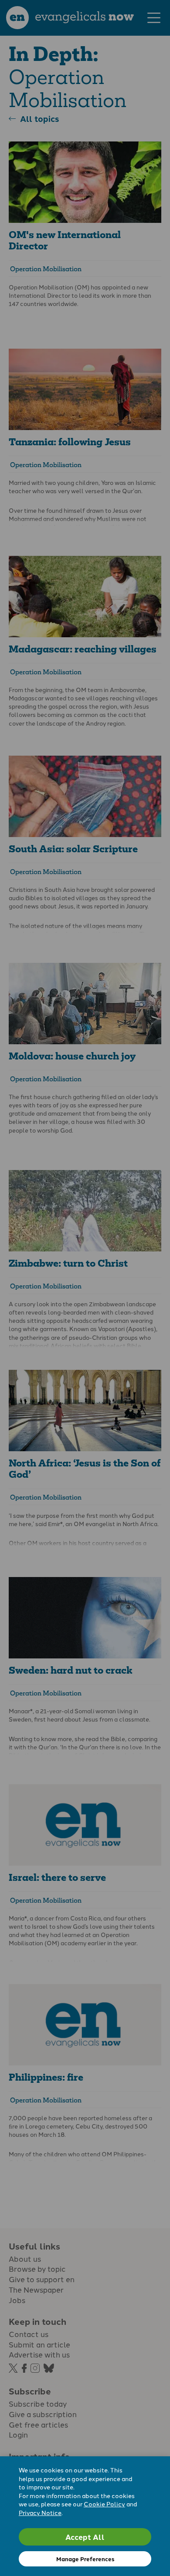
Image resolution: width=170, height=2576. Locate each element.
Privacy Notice (40, 2512)
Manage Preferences (85, 2559)
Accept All (85, 2537)
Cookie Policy (104, 2504)
